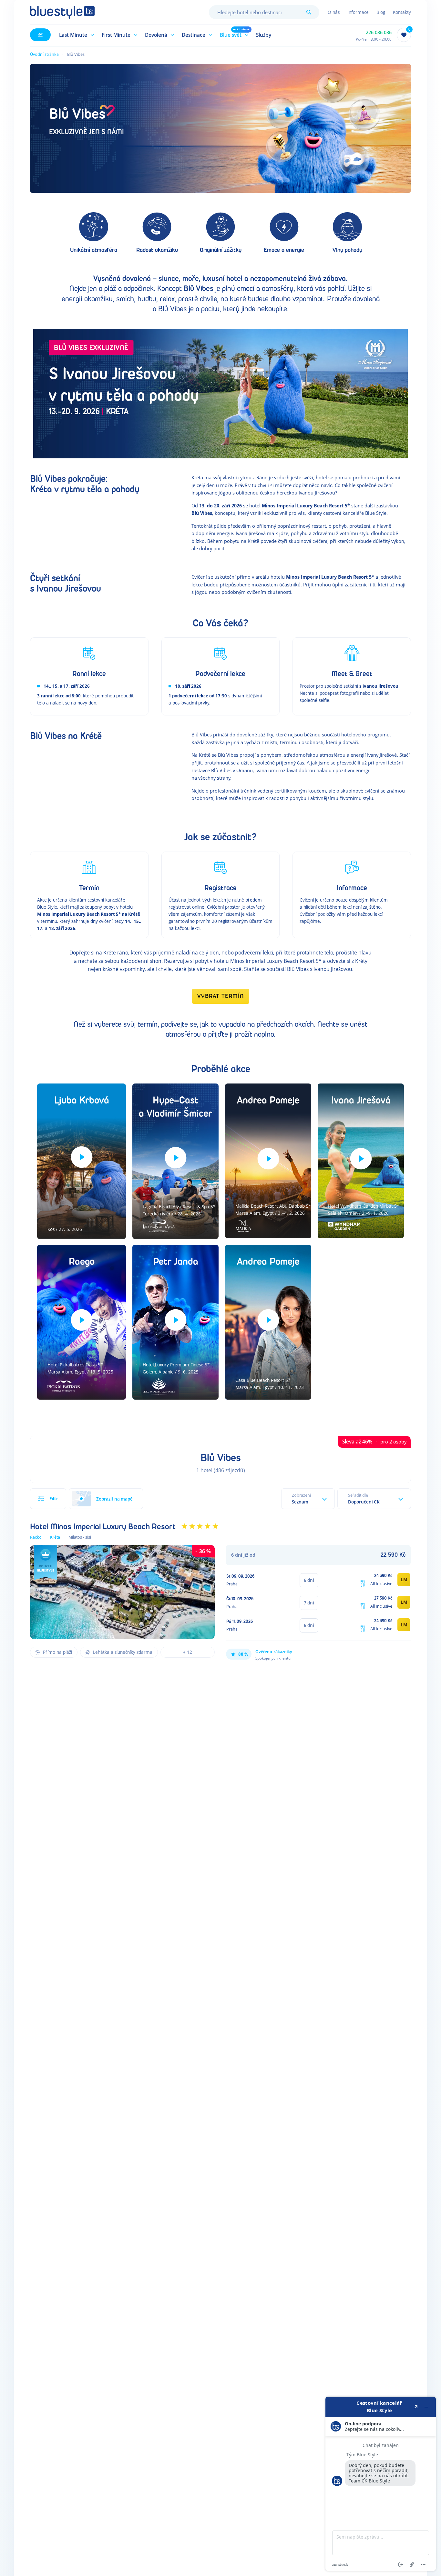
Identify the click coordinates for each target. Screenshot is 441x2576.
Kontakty (402, 12)
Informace (358, 12)
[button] (76, 35)
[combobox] (264, 12)
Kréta (55, 1537)
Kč (393, 1555)
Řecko (36, 1537)
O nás (334, 12)
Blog (381, 12)
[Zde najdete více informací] (381, 2484)
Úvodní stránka (44, 54)
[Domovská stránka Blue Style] (62, 12)
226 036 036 (379, 32)
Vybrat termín (221, 996)
